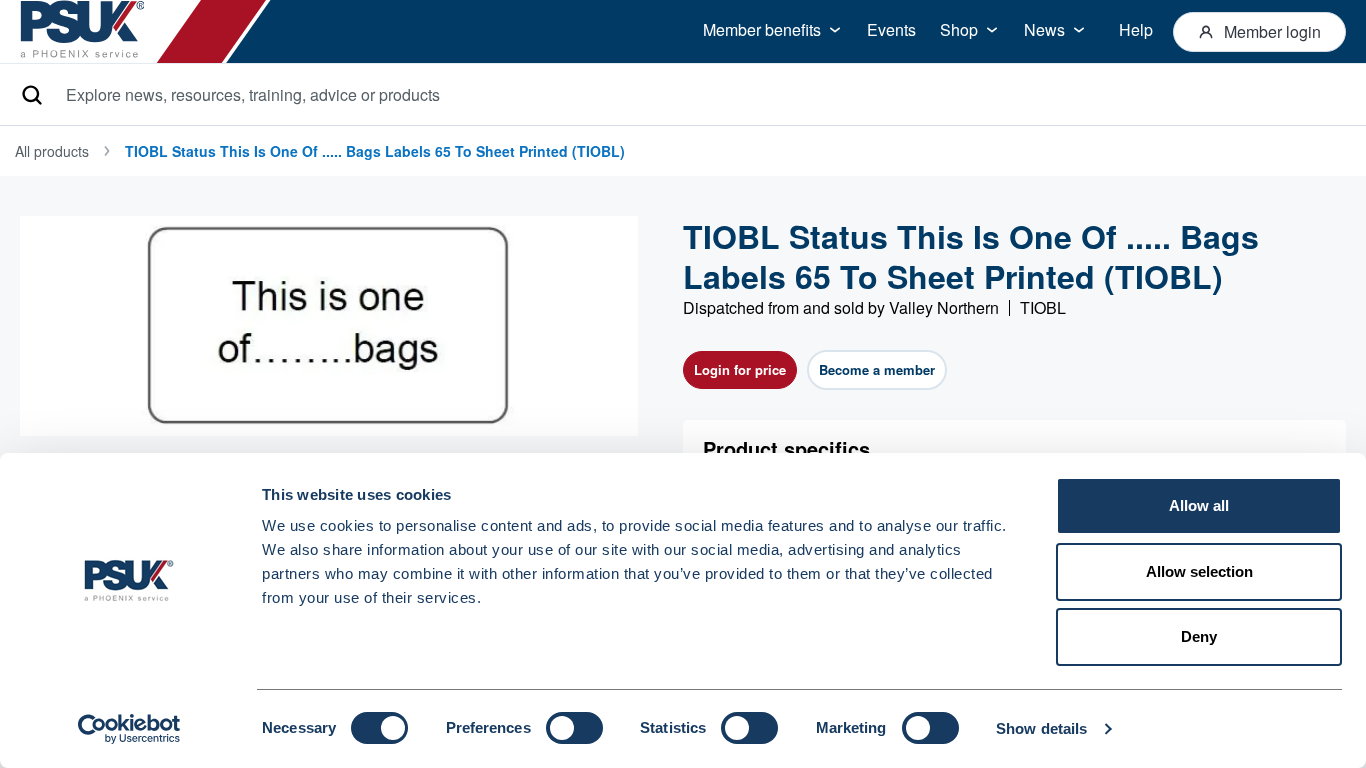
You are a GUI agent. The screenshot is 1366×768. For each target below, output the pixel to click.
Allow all (1199, 505)
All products (52, 151)
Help (1136, 29)
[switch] (574, 728)
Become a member (877, 369)
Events (891, 29)
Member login (1272, 31)
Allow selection (1199, 571)
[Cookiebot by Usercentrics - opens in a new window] (129, 729)
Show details (1041, 728)
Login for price (740, 369)
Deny (1199, 636)
